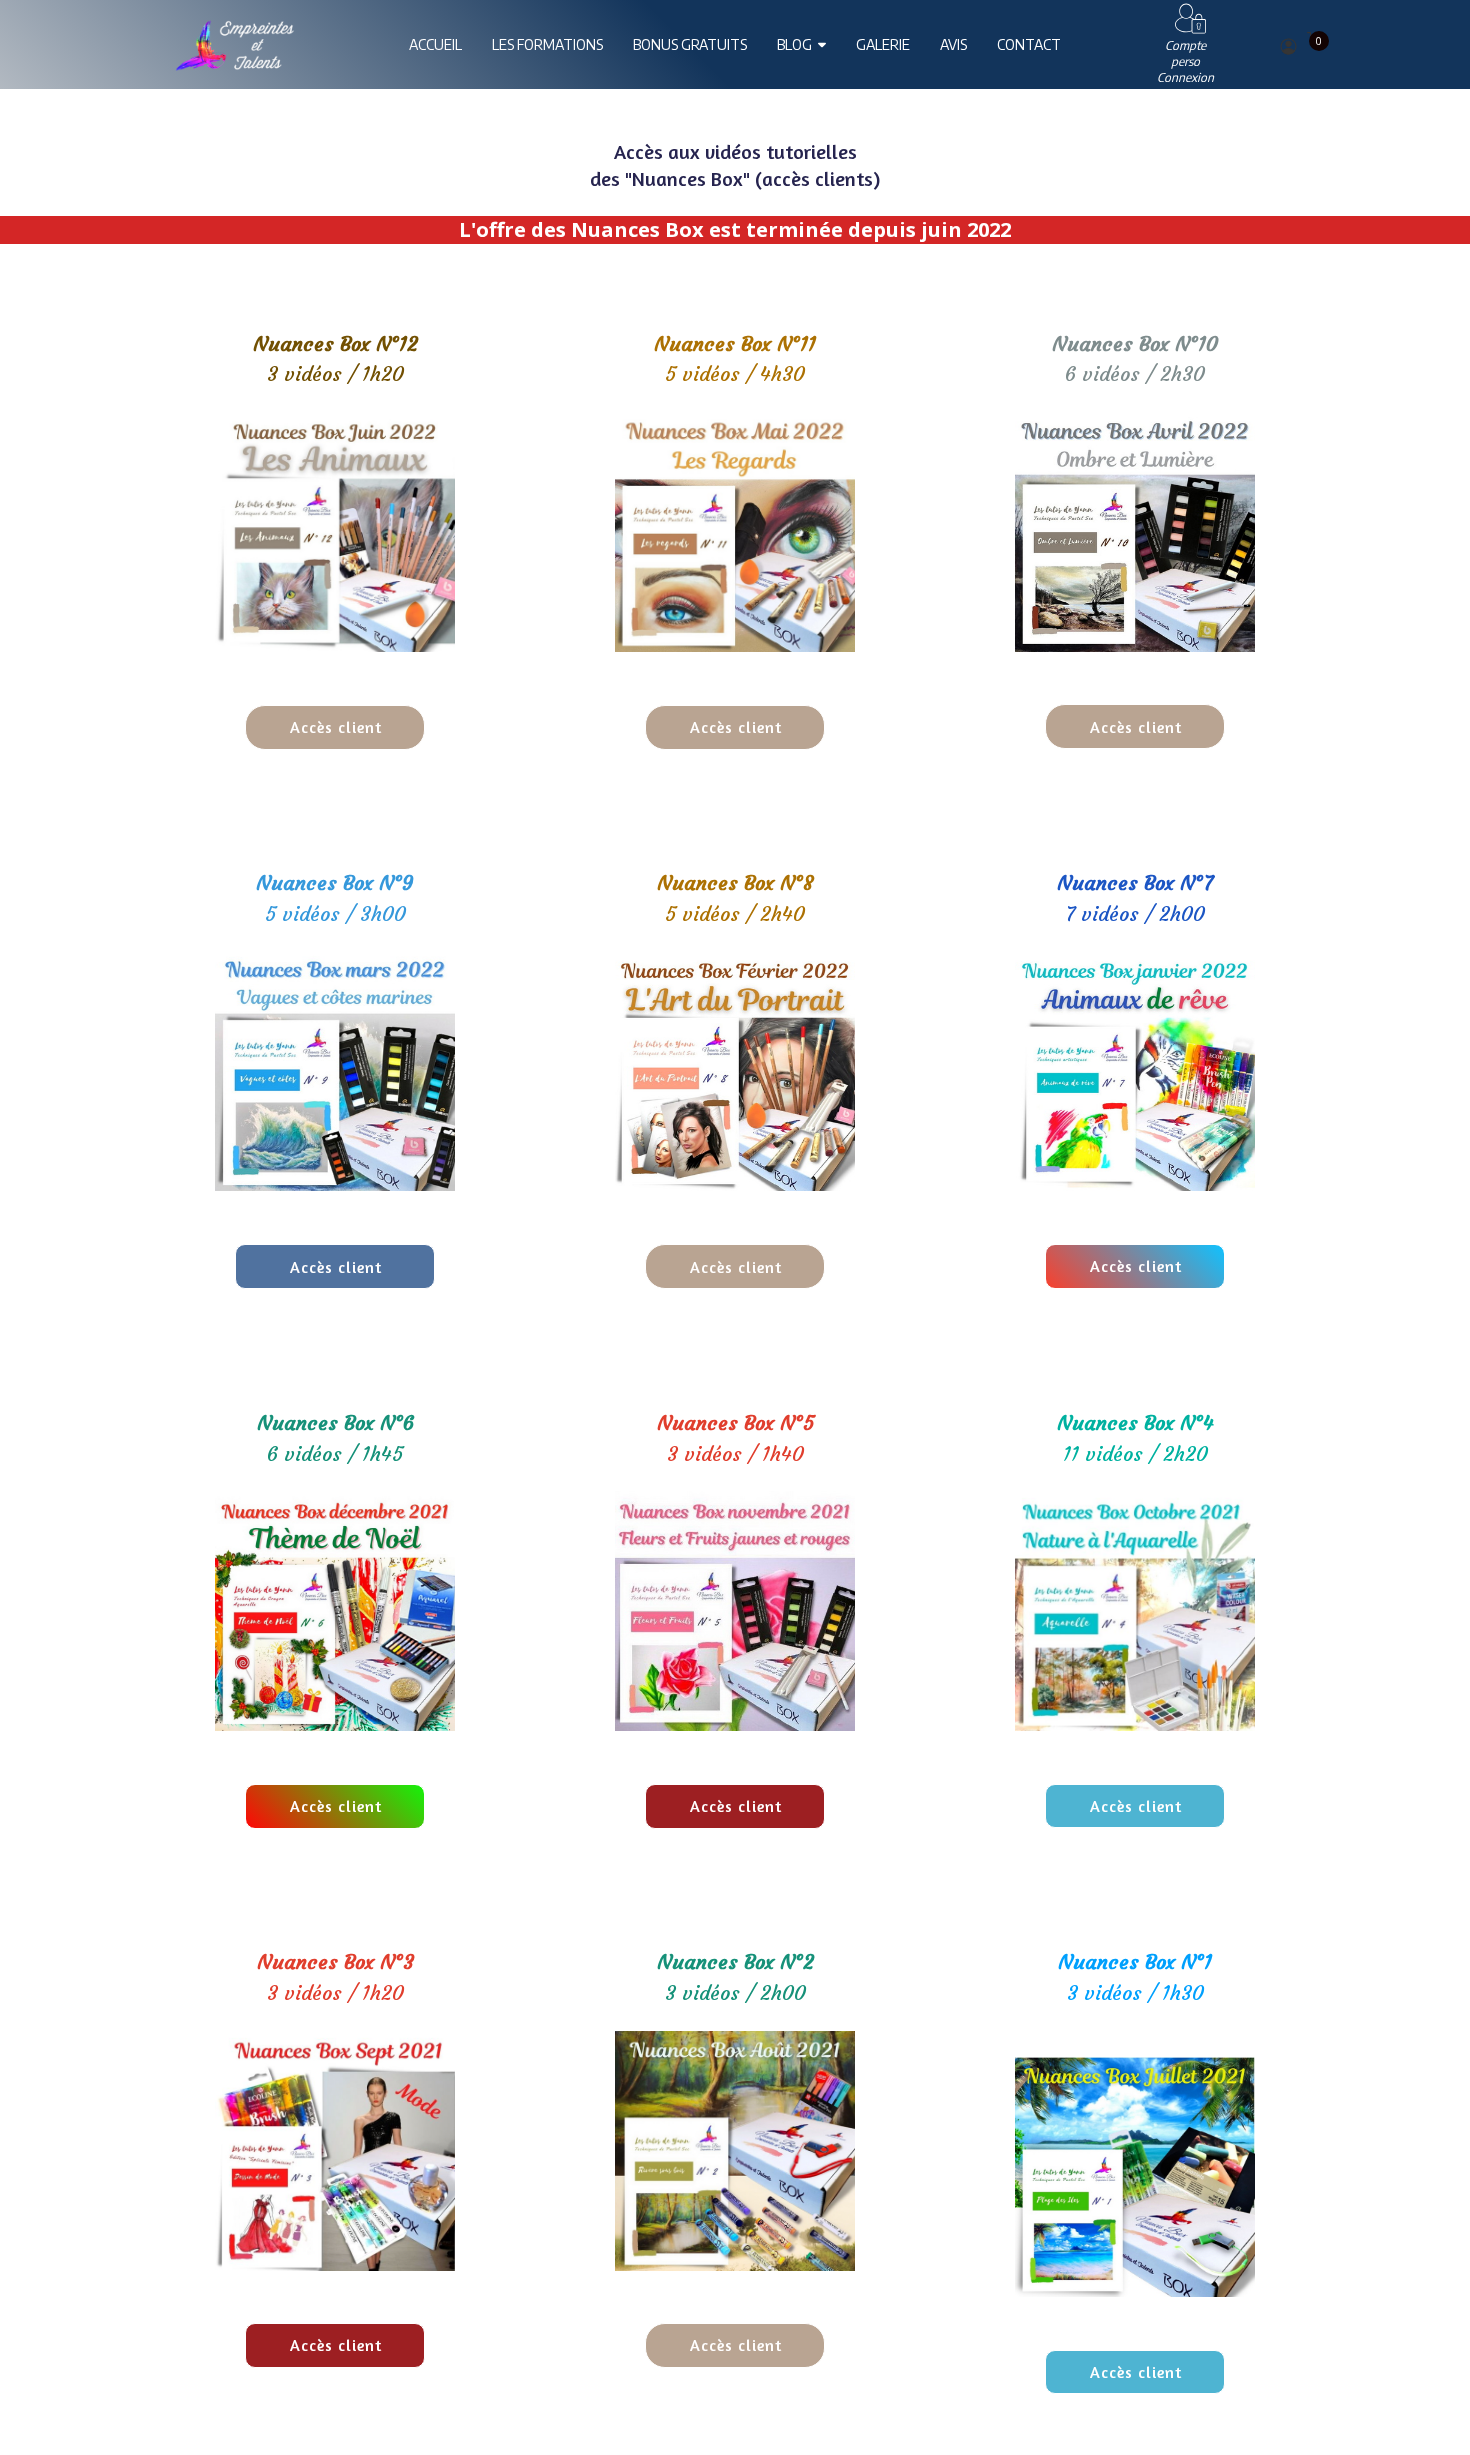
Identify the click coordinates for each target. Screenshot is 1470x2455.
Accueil (435, 44)
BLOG (794, 44)
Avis (953, 44)
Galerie (883, 44)
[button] (335, 727)
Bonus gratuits (690, 44)
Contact (1029, 44)
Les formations (547, 44)
